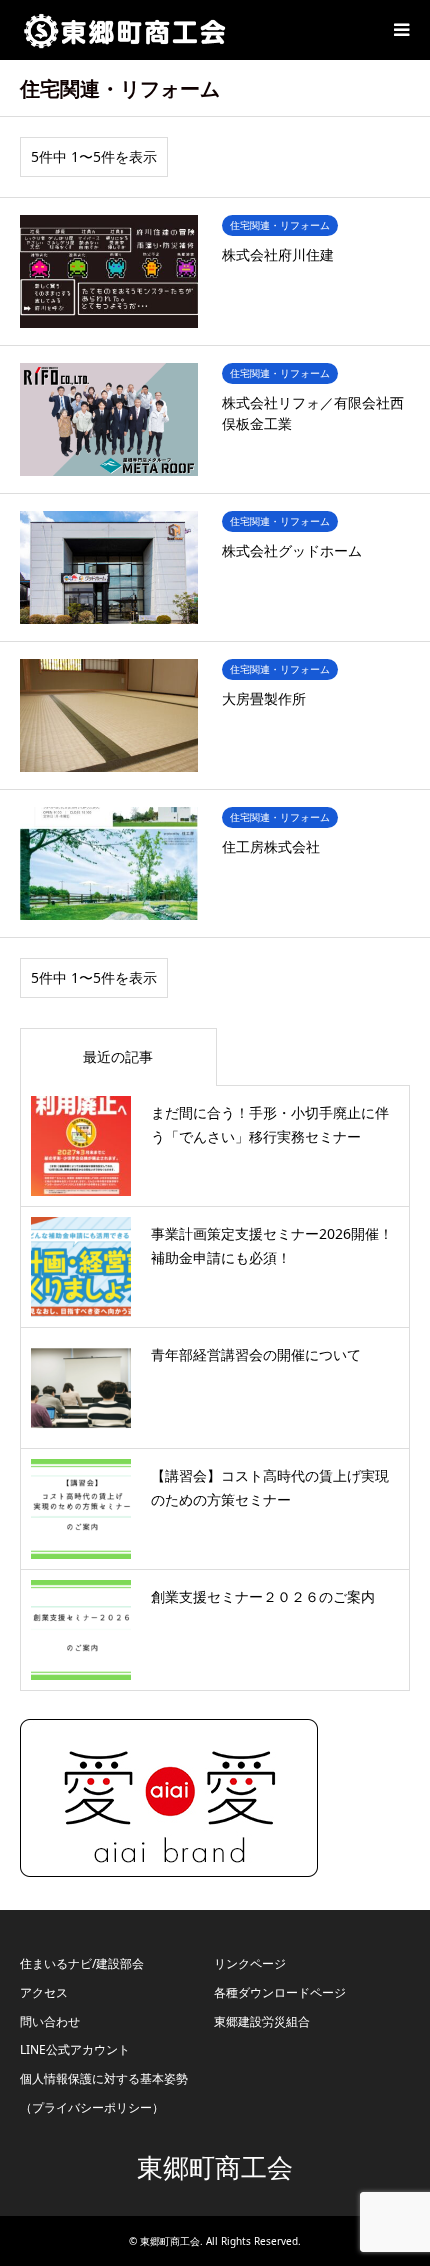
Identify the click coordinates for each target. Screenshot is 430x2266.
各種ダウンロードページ (280, 1992)
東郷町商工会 (215, 2168)
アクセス (44, 1992)
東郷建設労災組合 (262, 2021)
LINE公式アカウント (75, 2049)
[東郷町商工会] (124, 29)
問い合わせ (50, 2021)
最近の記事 (118, 1056)
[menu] (400, 30)
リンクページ (250, 1963)
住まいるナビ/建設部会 (82, 1963)
